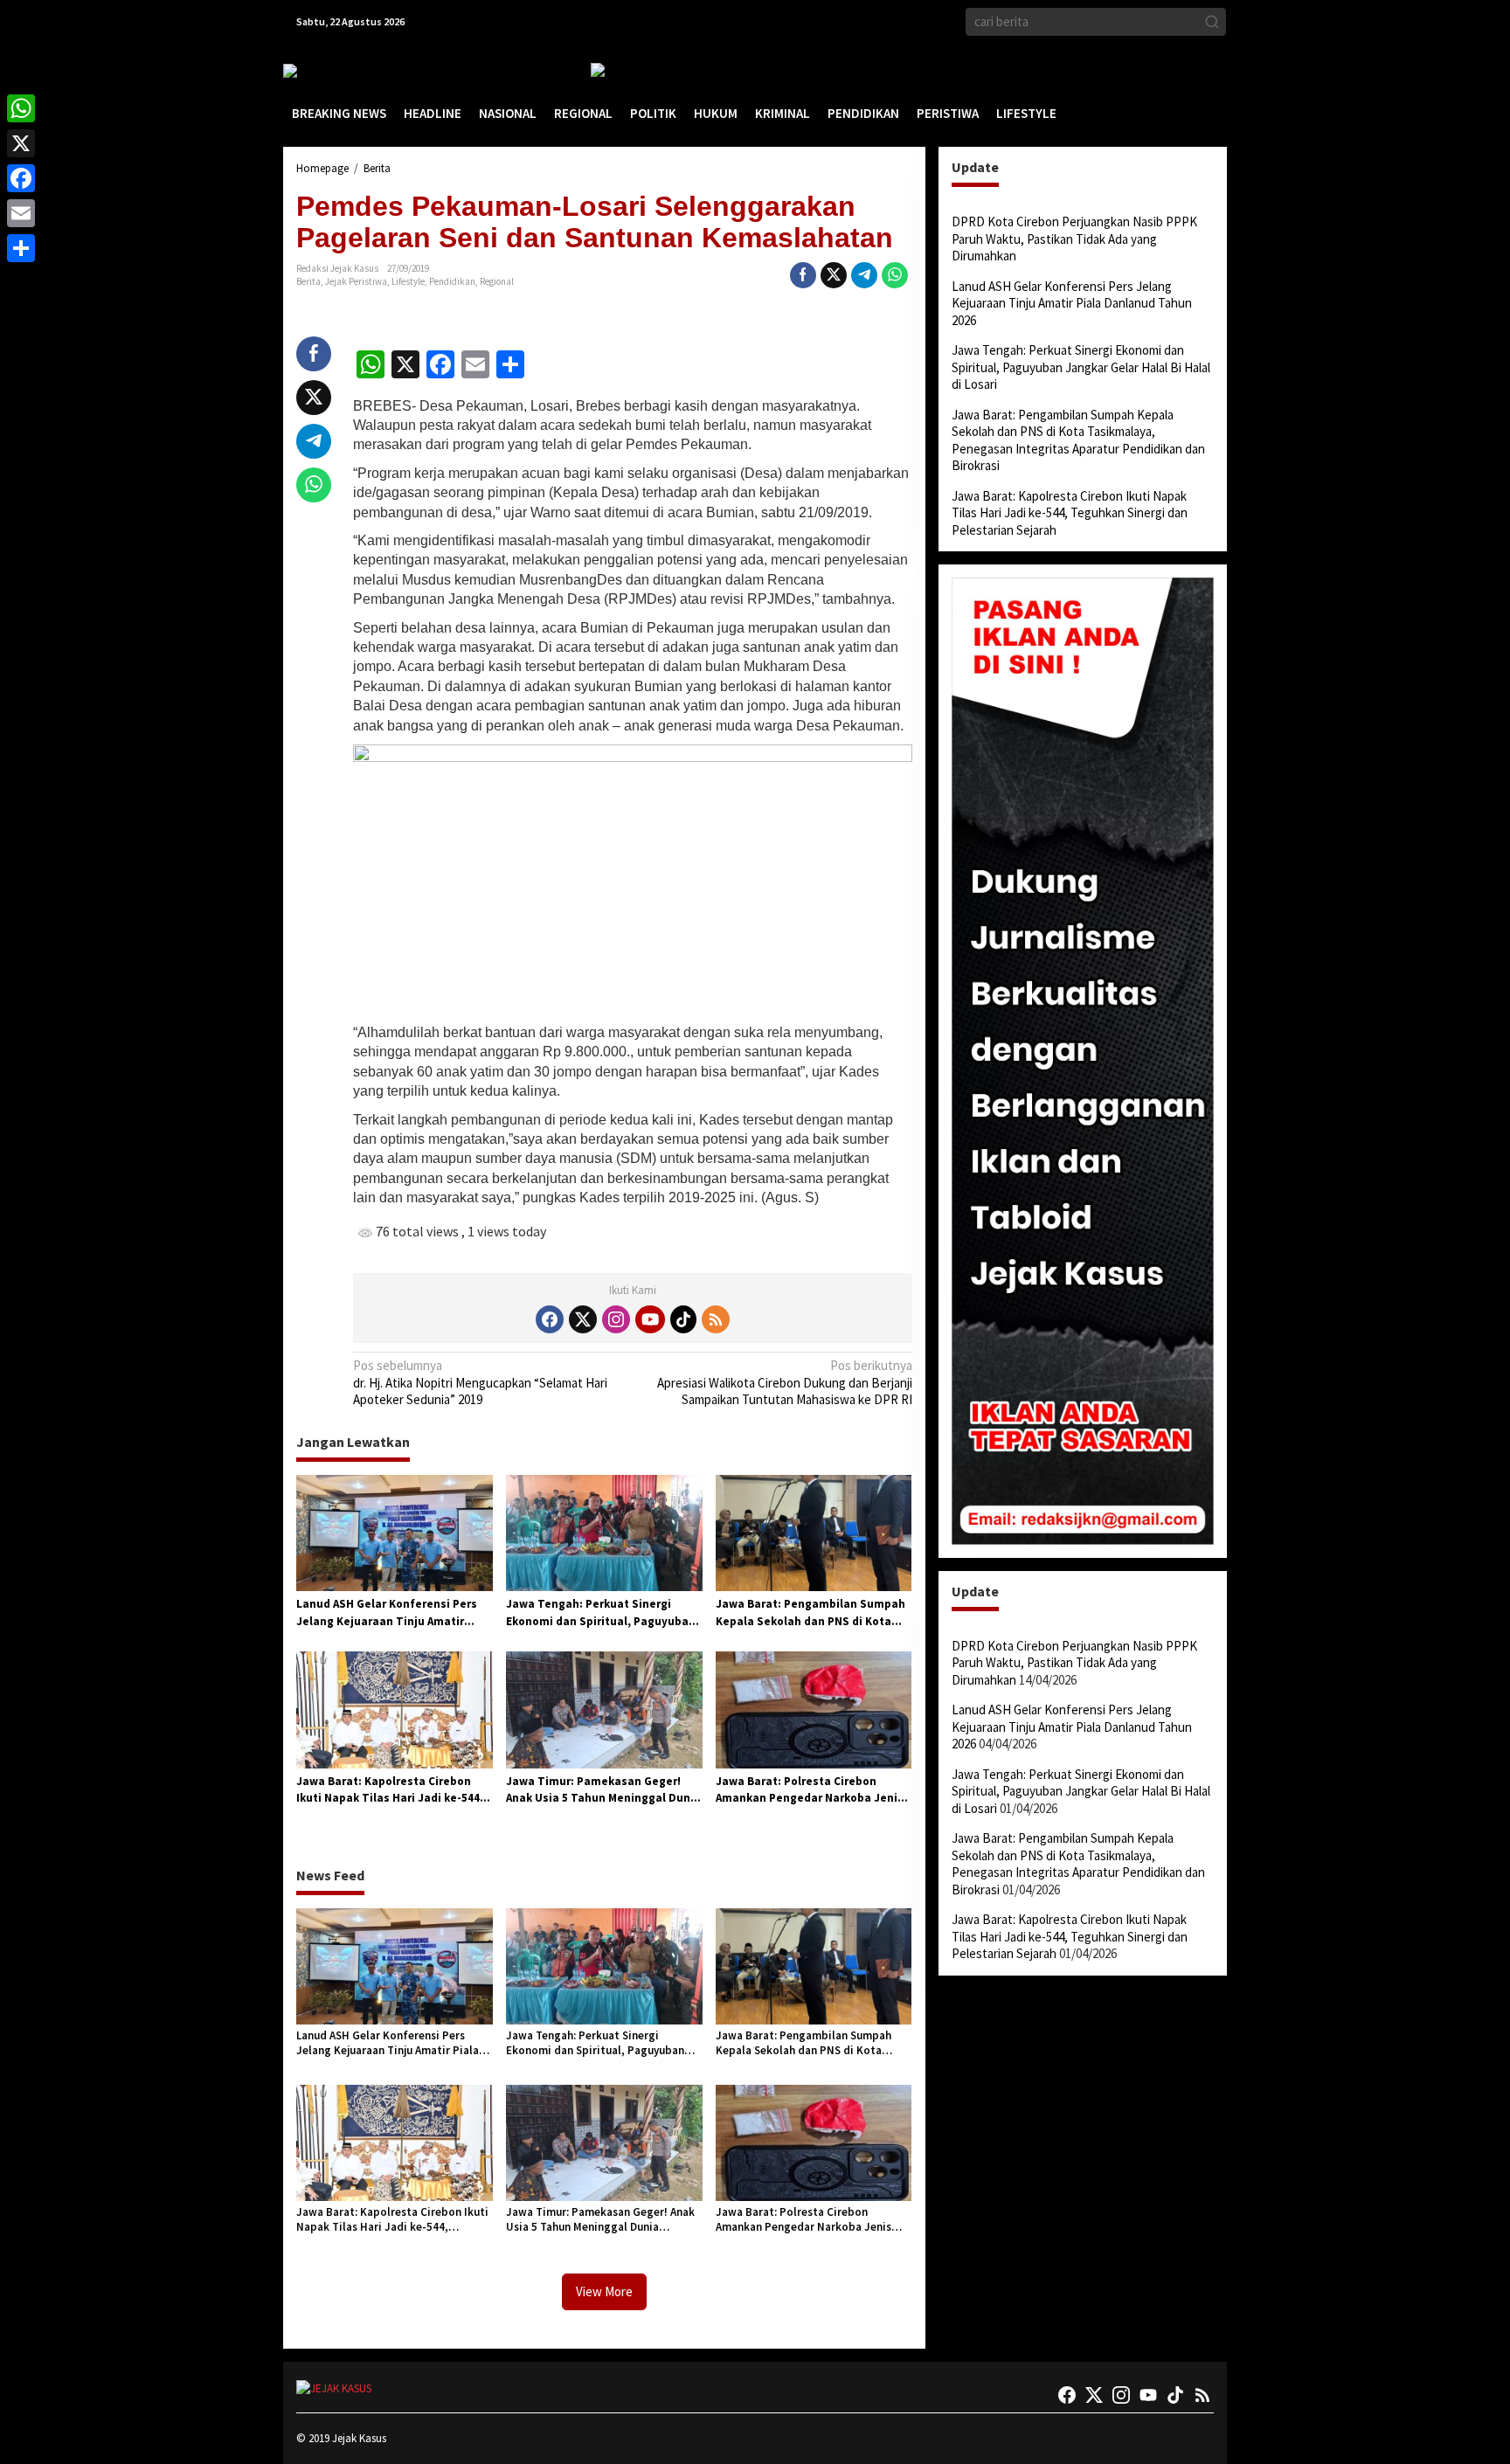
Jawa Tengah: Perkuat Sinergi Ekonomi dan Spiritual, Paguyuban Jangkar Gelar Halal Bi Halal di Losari (601, 1613)
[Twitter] (583, 1319)
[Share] (21, 248)
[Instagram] (616, 1319)
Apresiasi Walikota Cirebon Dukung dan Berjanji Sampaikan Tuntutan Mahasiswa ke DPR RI (784, 1382)
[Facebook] (550, 1319)
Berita (308, 281)
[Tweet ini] (834, 275)
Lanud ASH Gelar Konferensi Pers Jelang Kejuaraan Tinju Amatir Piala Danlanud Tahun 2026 (387, 1613)
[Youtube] (650, 1319)
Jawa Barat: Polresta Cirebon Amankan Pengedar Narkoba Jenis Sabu (810, 1790)
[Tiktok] (683, 1319)
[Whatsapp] (895, 275)
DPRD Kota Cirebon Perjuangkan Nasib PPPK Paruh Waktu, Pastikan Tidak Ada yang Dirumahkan (1074, 239)
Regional (497, 281)
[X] (21, 143)
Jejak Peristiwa (356, 281)
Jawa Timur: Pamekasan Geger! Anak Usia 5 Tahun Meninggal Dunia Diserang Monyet (603, 1790)
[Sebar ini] (803, 275)
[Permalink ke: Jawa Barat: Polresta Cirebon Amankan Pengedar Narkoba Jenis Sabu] (814, 1709)
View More (604, 2291)
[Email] (21, 213)
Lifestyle (408, 281)
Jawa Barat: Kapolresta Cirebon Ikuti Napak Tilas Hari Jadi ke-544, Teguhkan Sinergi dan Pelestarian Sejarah (390, 1790)
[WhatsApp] (21, 108)
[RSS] (716, 1319)
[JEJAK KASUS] (327, 70)
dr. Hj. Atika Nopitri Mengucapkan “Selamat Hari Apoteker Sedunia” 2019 (480, 1382)
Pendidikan (452, 281)
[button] (1212, 22)
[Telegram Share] (864, 275)
